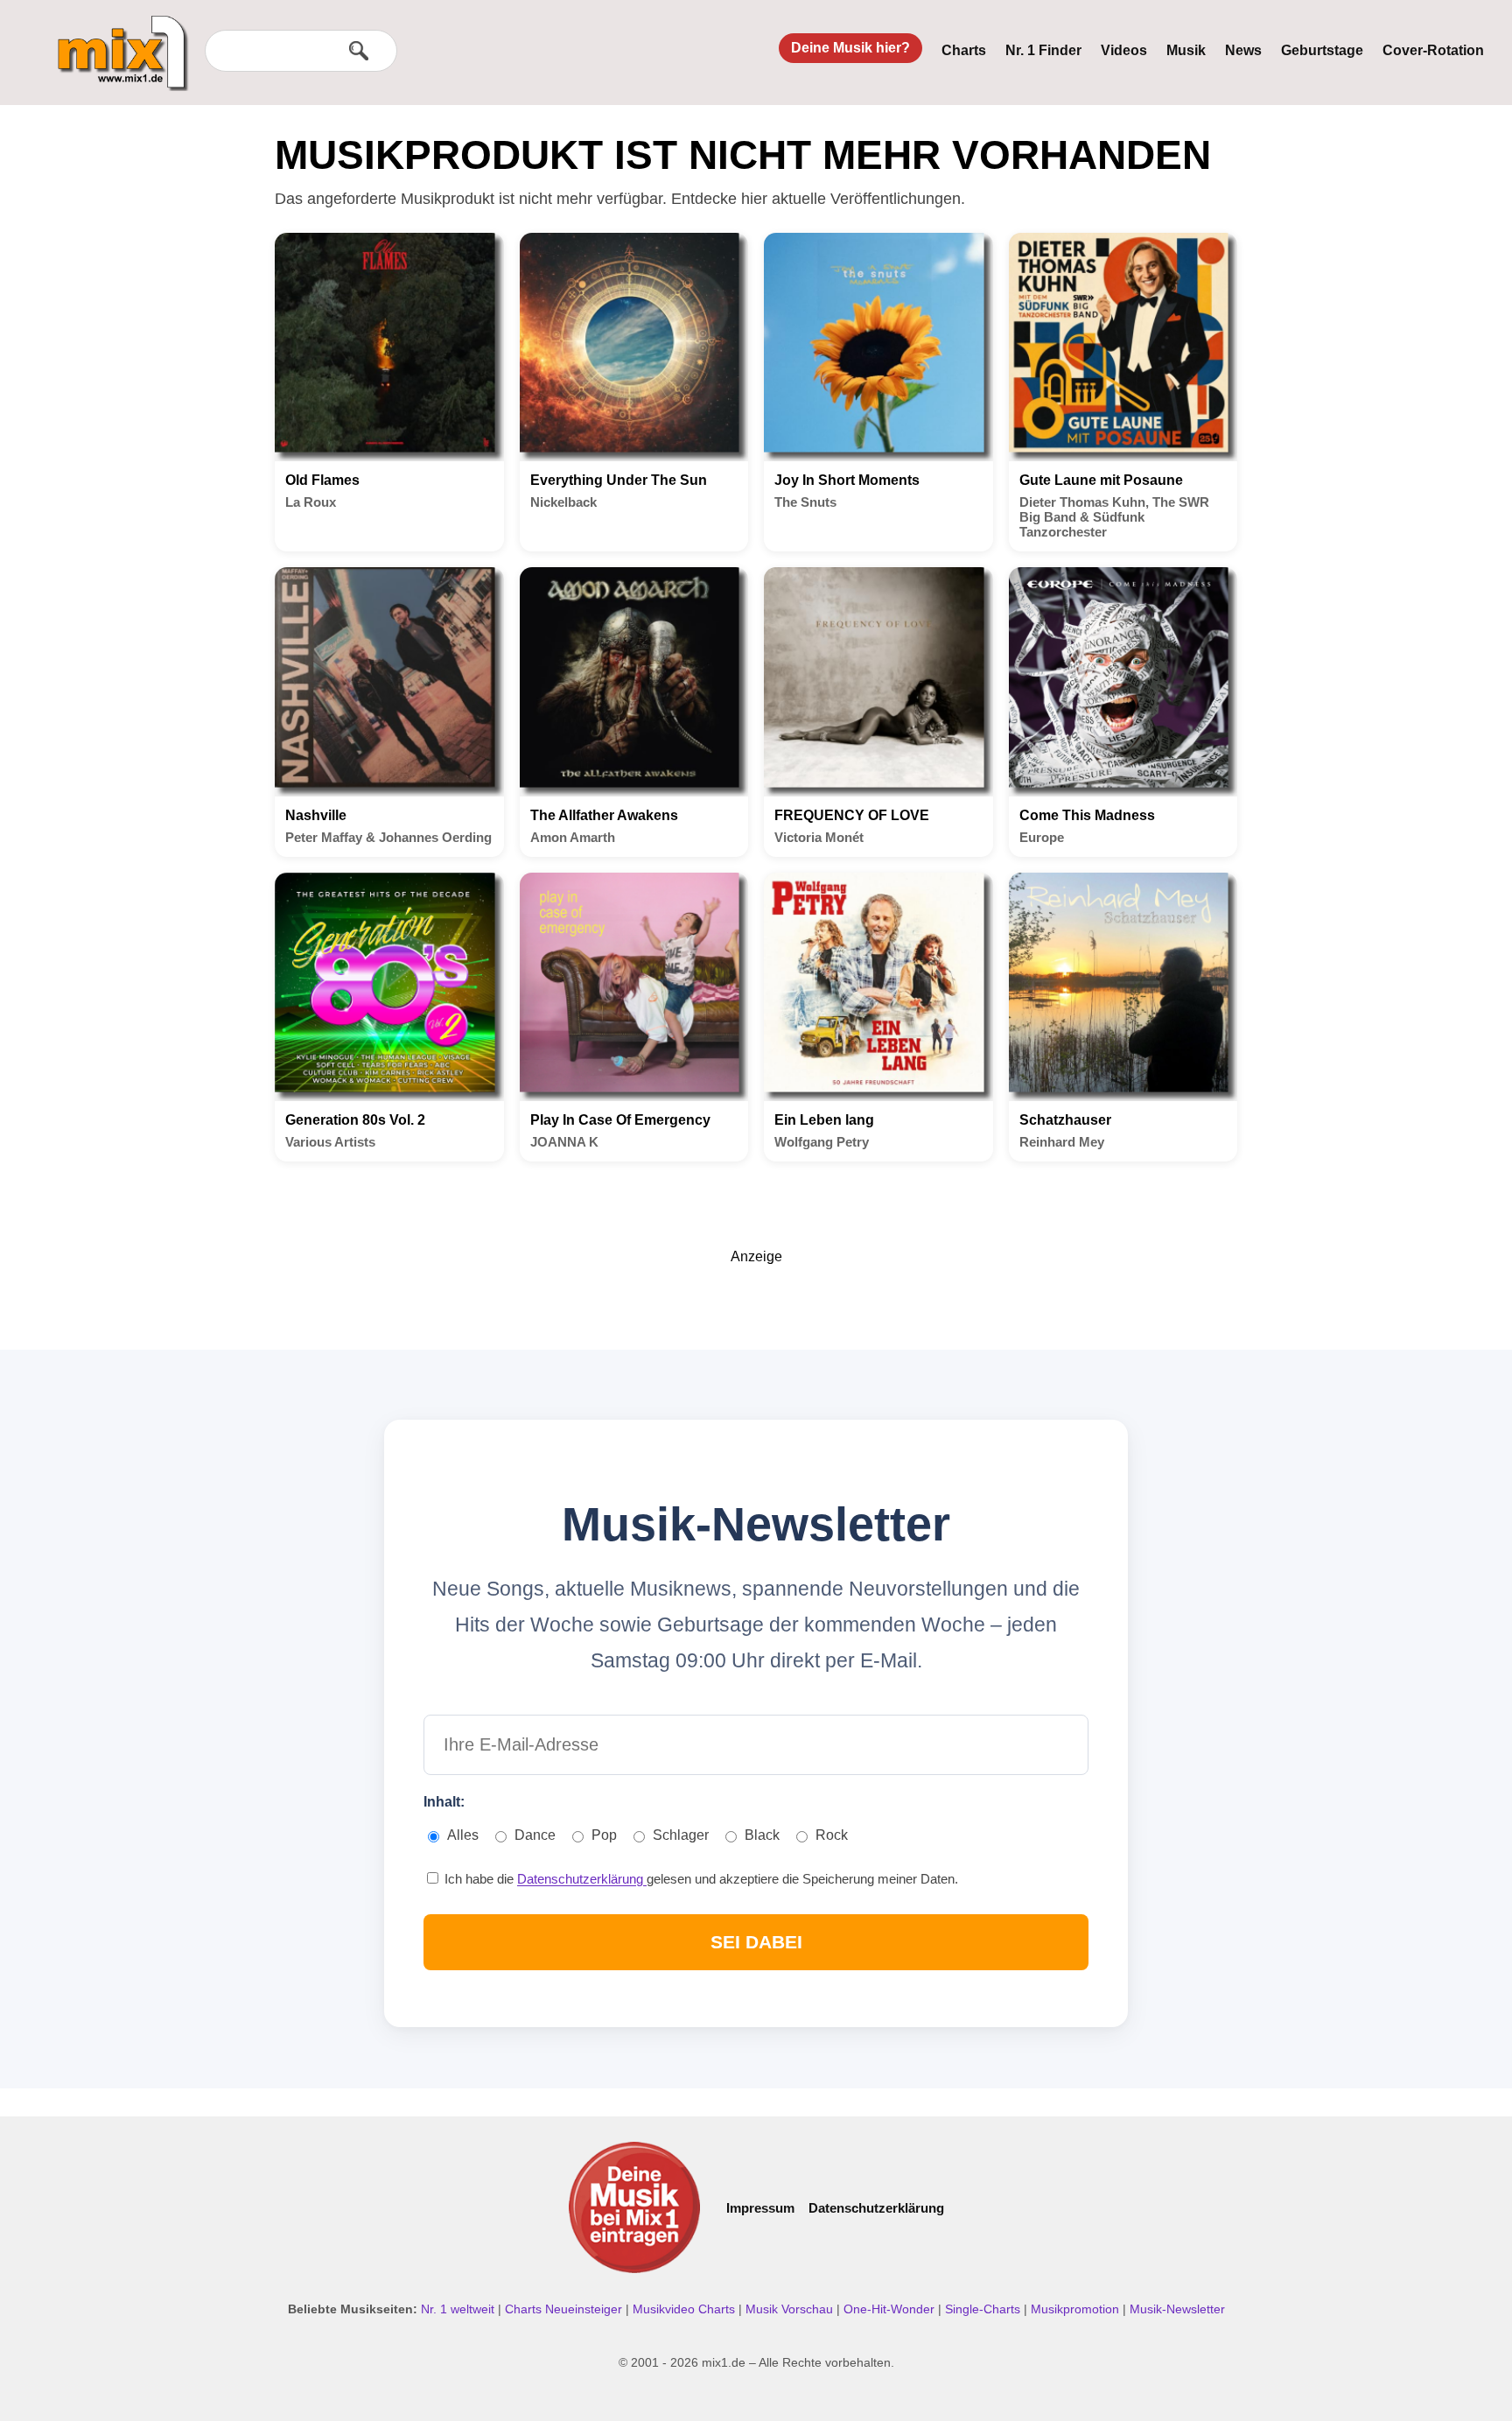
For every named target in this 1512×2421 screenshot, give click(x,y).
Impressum (760, 2208)
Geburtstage (1322, 50)
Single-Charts (984, 2309)
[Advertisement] (756, 1304)
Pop (604, 1835)
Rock (832, 1835)
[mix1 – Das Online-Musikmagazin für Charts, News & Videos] (115, 41)
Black (762, 1835)
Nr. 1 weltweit (459, 2309)
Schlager (681, 1835)
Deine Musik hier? (850, 48)
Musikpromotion (1077, 2309)
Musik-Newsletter (1177, 2309)
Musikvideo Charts (686, 2309)
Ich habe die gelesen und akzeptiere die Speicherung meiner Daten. (700, 1879)
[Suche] (359, 51)
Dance (535, 1835)
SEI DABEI (756, 1942)
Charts (964, 50)
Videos (1124, 50)
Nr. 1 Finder (1043, 50)
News (1243, 50)
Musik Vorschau (791, 2309)
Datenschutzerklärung (582, 1879)
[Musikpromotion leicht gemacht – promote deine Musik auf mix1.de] (634, 2207)
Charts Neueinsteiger (565, 2309)
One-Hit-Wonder (891, 2309)
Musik (1186, 50)
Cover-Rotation (1433, 50)
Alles (463, 1835)
